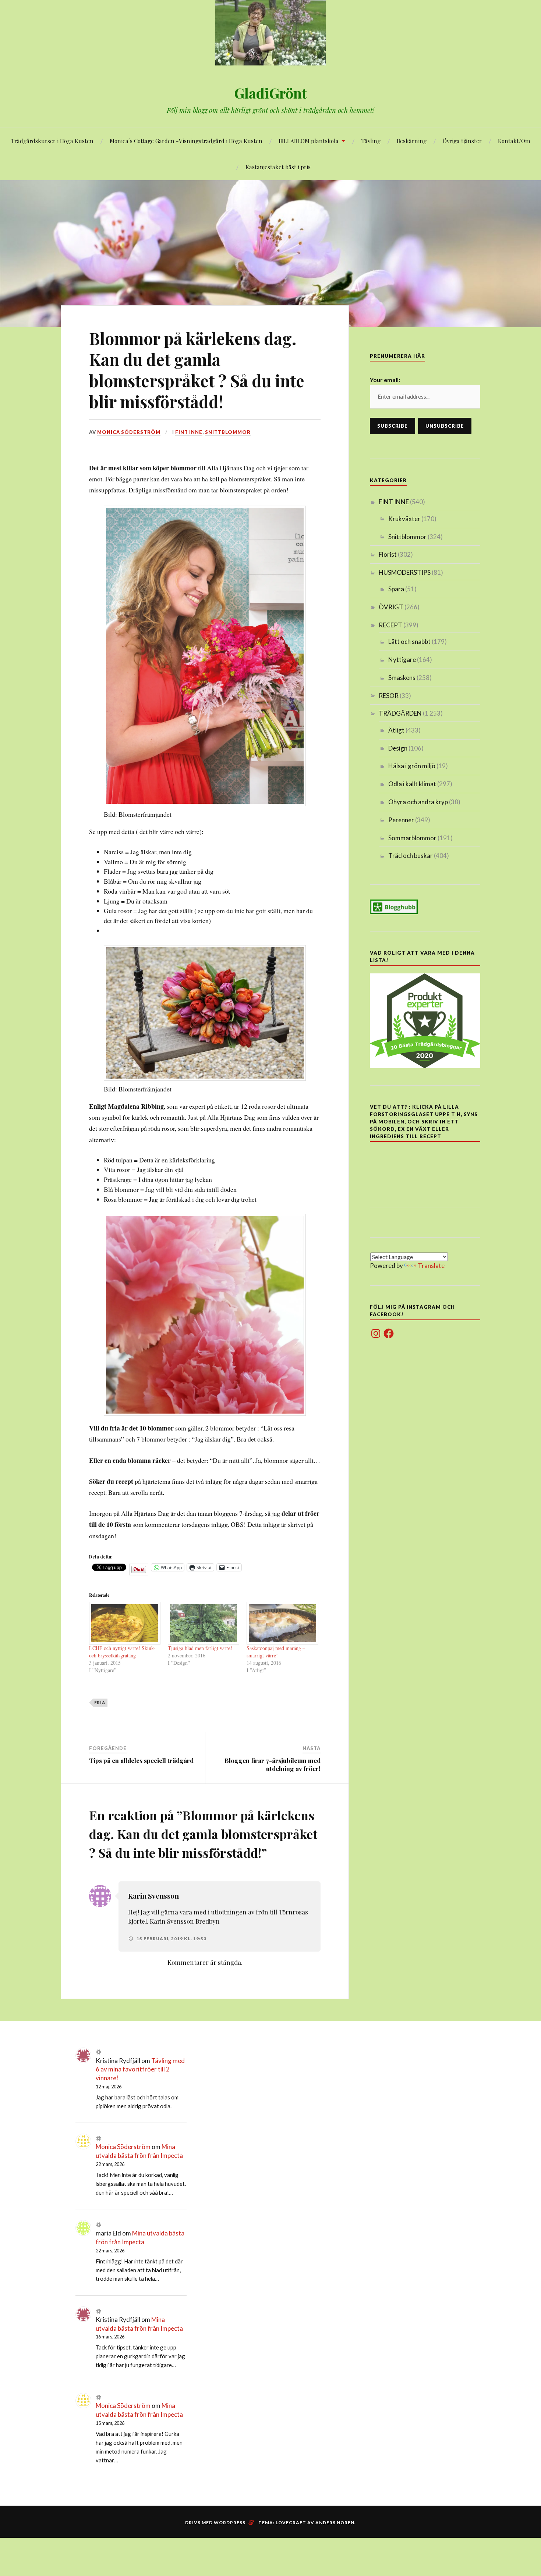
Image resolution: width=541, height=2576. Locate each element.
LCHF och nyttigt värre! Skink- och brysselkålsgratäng (122, 1652)
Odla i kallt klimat (412, 784)
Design (398, 748)
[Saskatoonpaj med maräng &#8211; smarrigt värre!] (282, 1623)
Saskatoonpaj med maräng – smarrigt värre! (276, 1652)
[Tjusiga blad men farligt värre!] (204, 1623)
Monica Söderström (129, 432)
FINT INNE (189, 432)
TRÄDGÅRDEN (400, 713)
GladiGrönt (270, 93)
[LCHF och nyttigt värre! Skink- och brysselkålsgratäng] (125, 1623)
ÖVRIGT (391, 607)
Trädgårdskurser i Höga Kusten (52, 141)
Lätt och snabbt (409, 642)
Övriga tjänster (462, 141)
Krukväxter (404, 519)
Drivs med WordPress (215, 2522)
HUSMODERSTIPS (405, 572)
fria (100, 1702)
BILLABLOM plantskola (309, 141)
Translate (431, 1266)
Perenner (401, 820)
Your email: (385, 380)
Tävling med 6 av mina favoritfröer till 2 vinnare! (140, 2069)
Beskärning (412, 141)
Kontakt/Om (514, 141)
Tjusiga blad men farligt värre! (200, 1648)
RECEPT (390, 625)
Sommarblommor (412, 838)
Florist (388, 554)
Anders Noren (335, 2522)
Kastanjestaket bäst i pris (278, 167)
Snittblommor (228, 432)
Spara (396, 589)
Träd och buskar (411, 856)
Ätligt (396, 730)
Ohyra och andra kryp (418, 802)
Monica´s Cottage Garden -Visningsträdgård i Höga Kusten (186, 141)
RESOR (389, 696)
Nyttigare (402, 660)
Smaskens (402, 678)
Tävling (371, 141)
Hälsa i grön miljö (412, 766)
